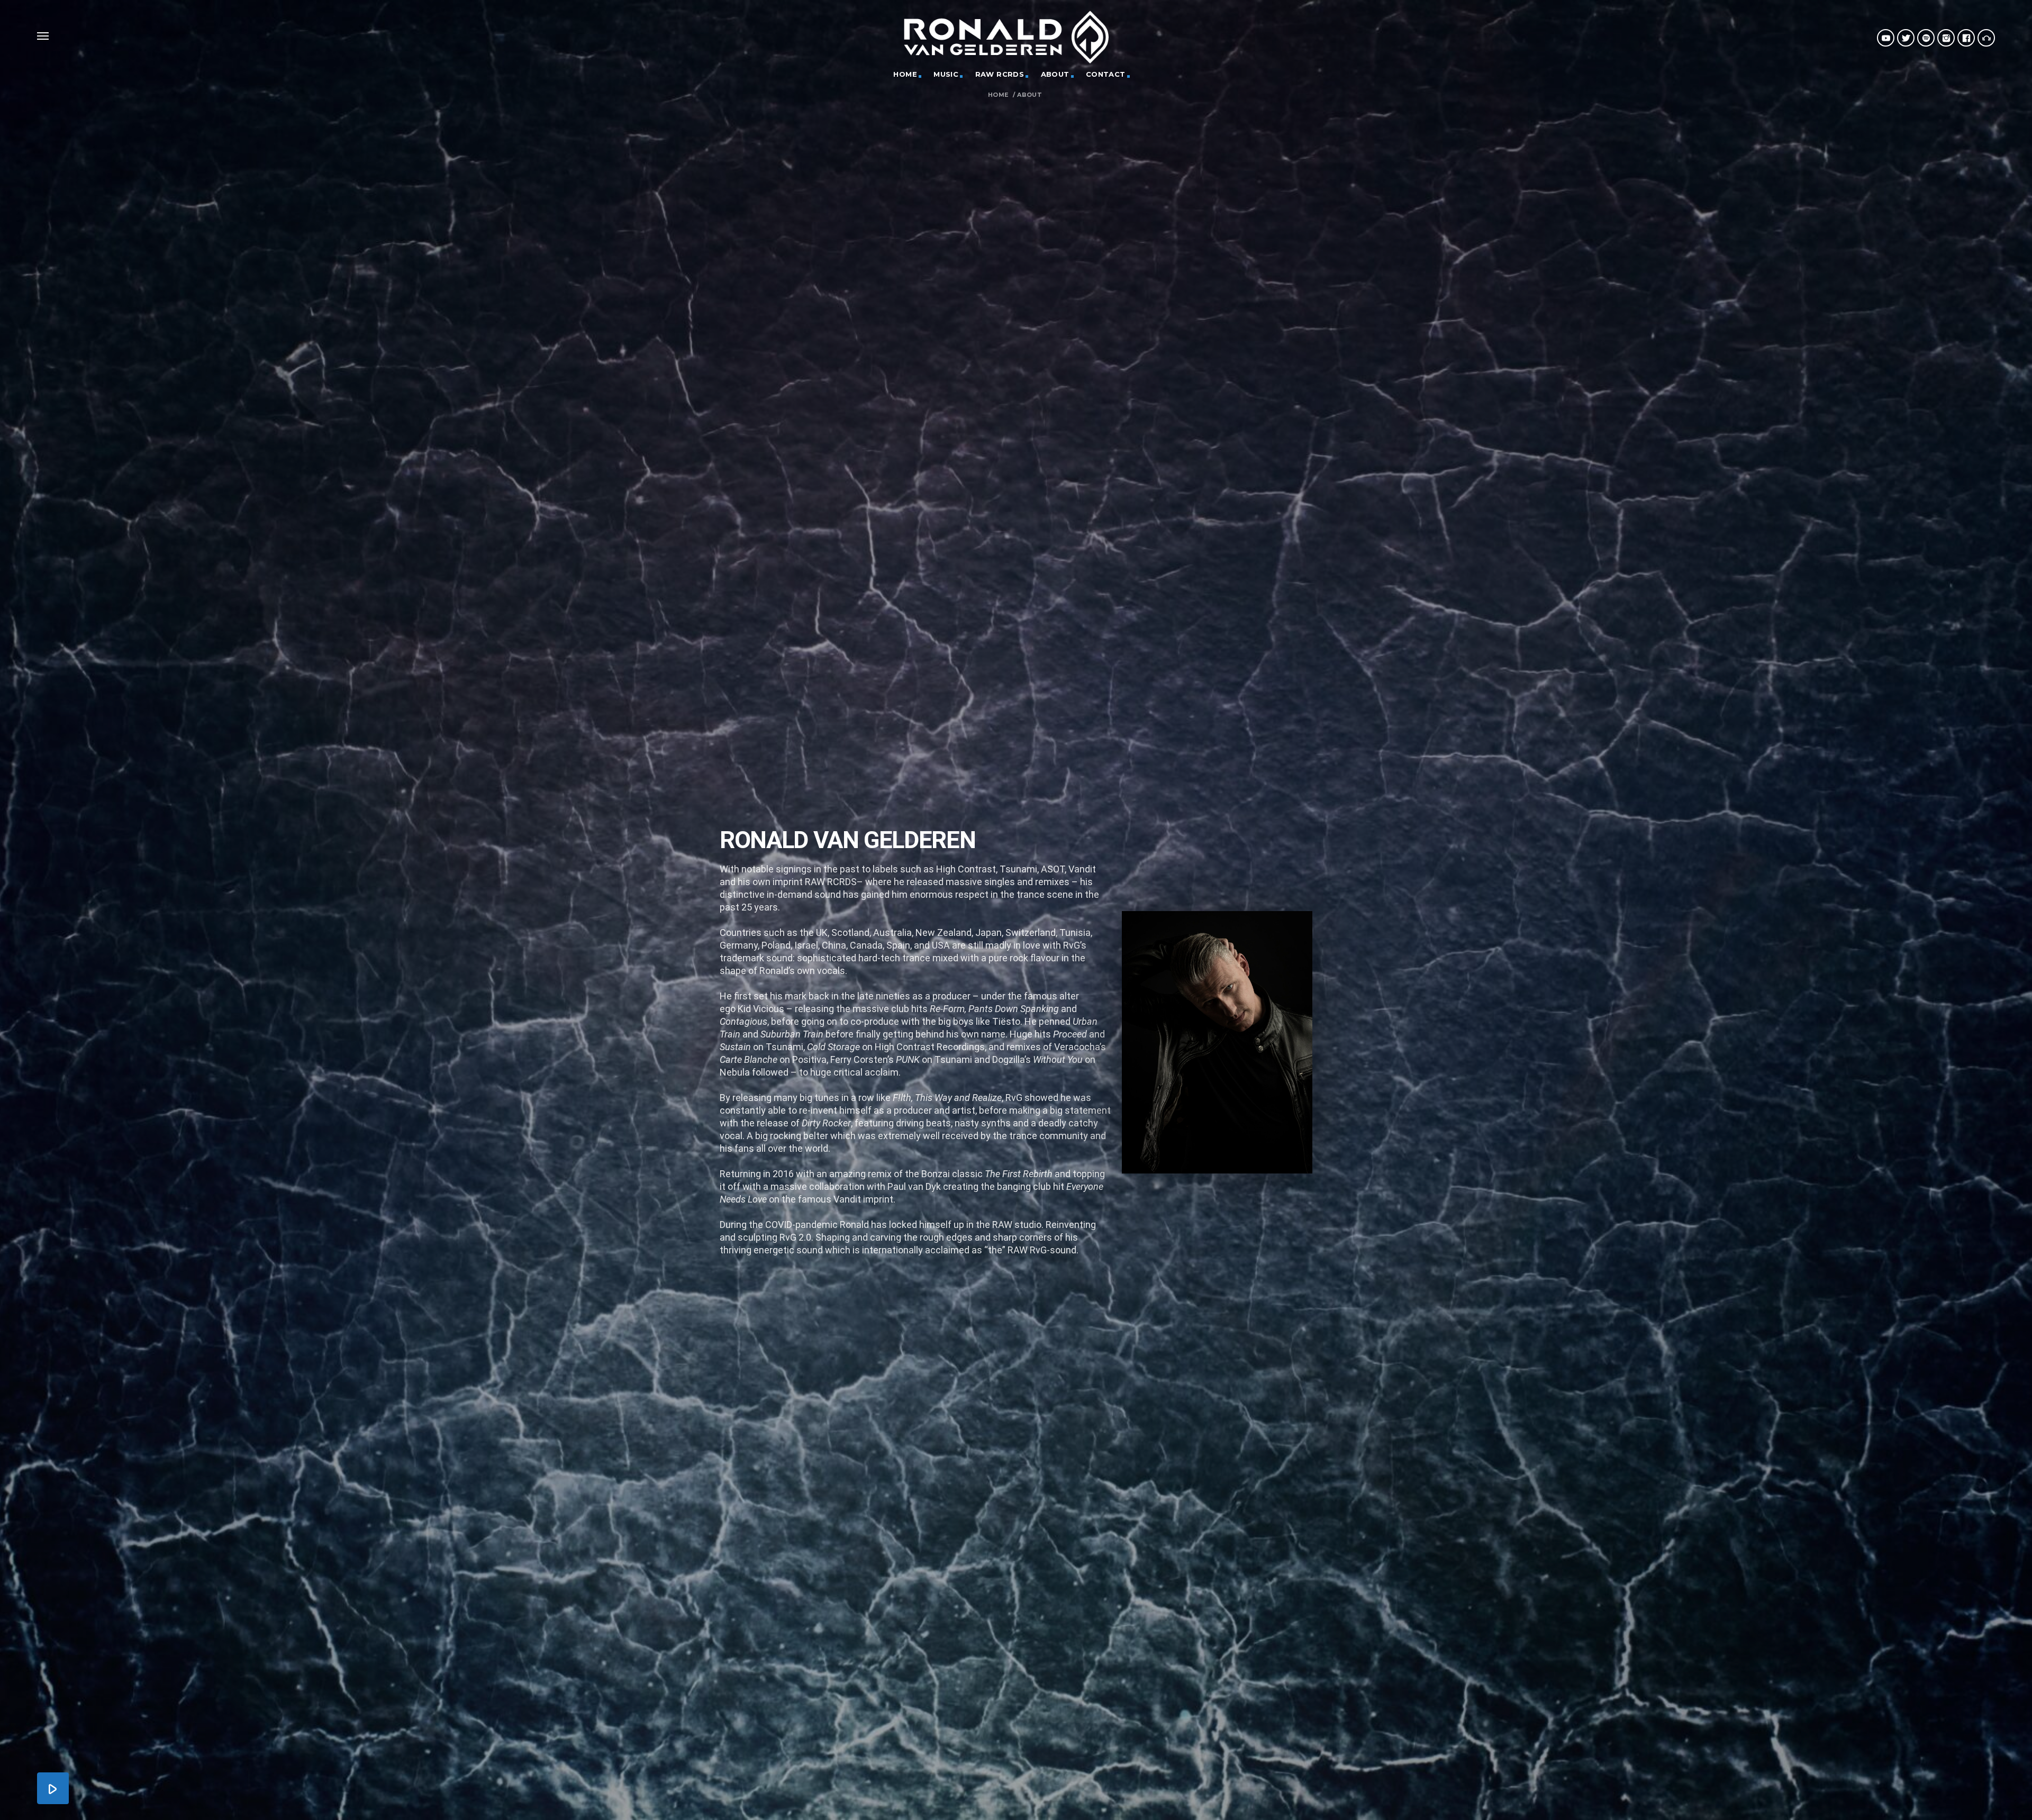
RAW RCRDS (1000, 74)
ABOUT (1055, 74)
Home (998, 95)
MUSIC (946, 74)
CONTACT (1106, 74)
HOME (905, 74)
